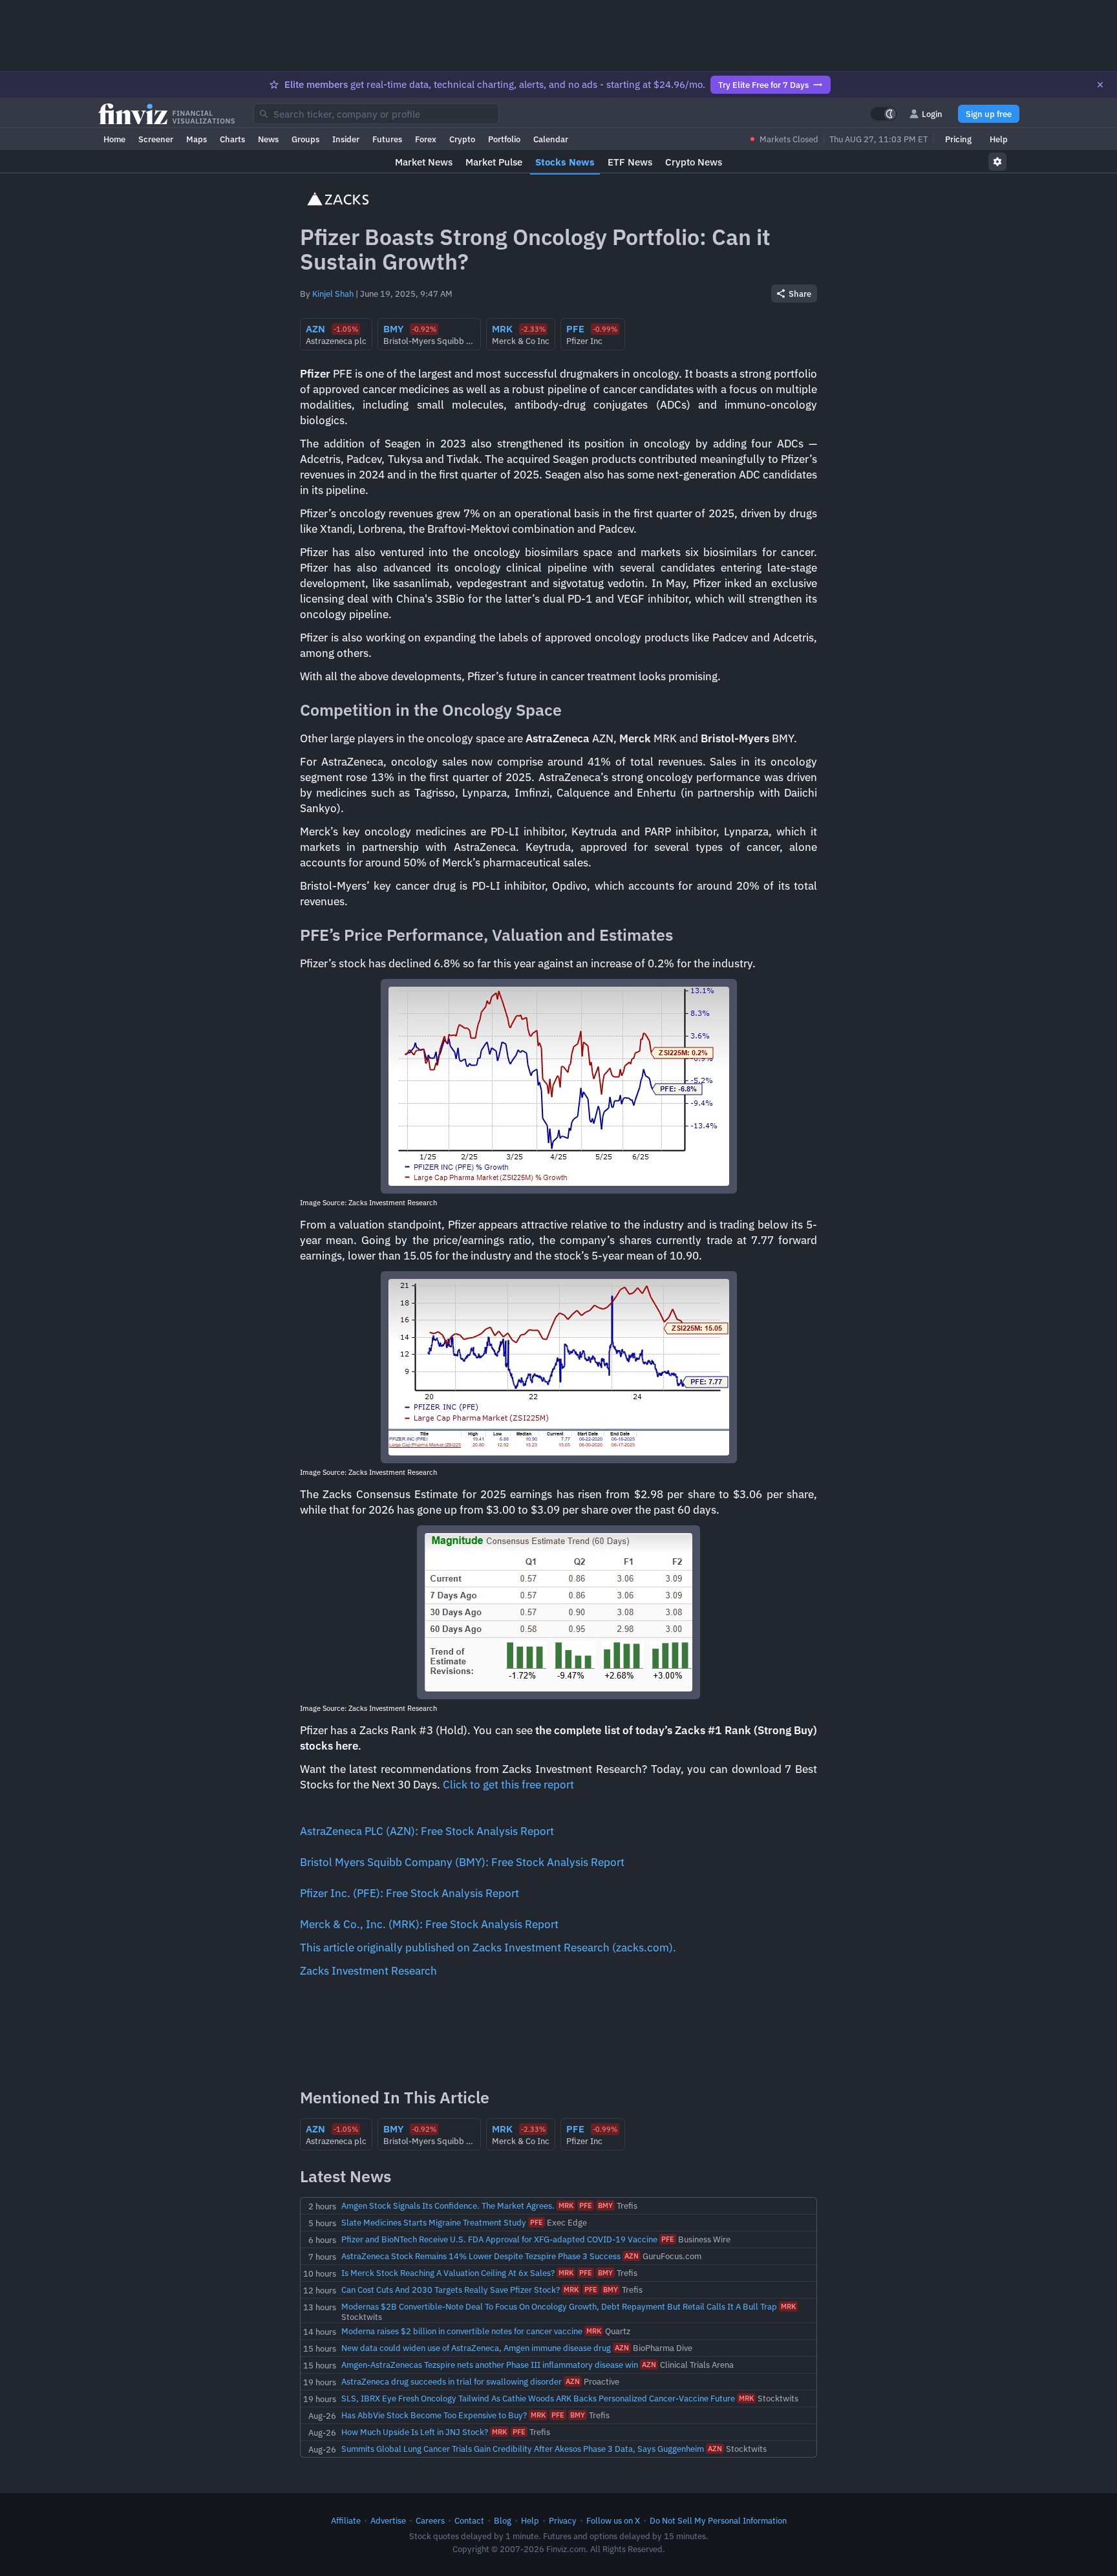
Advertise (388, 2520)
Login (932, 114)
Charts (232, 139)
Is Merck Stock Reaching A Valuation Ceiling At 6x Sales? (448, 2273)
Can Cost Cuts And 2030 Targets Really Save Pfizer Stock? (451, 2290)
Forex (426, 139)
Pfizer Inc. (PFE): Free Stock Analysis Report (410, 1893)
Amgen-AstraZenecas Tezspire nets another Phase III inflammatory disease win (490, 2365)
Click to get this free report (508, 1785)
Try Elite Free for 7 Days (763, 85)
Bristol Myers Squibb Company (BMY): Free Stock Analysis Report (462, 1862)
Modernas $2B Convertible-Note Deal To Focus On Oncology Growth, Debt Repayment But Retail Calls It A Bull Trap (559, 2306)
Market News (424, 162)
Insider (346, 139)
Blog (503, 2520)
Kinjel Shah (333, 294)
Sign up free (989, 114)
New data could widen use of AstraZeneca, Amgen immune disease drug (476, 2348)
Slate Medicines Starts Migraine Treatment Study (434, 2222)
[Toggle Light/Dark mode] (884, 114)
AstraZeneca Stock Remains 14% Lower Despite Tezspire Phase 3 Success (481, 2256)
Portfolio (504, 139)
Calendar (551, 139)
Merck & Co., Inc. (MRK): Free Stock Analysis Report (429, 1924)
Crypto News (694, 162)
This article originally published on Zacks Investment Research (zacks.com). (488, 1948)
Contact (469, 2520)
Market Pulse (494, 162)
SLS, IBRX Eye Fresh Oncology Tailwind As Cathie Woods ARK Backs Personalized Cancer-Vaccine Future (538, 2398)
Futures (387, 139)
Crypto (462, 139)
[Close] (1100, 85)
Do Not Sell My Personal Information (718, 2520)
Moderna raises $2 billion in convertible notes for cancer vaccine (462, 2331)
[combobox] (376, 114)
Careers (430, 2520)
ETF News (630, 162)
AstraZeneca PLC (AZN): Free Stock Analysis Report (427, 1831)
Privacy (563, 2520)
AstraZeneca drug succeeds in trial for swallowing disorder (452, 2381)
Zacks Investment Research (368, 1971)
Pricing (958, 139)
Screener (156, 139)
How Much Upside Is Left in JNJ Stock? (415, 2432)
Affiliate (346, 2520)
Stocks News (565, 162)
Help (999, 139)
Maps (197, 139)
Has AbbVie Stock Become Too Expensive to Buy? (434, 2415)
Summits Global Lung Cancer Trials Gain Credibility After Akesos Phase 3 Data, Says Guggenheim (523, 2449)
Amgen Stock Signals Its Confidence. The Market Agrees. (448, 2206)
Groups (305, 139)
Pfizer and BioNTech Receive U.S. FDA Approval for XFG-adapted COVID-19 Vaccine (499, 2239)
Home (114, 139)
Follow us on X (613, 2520)
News (268, 139)
